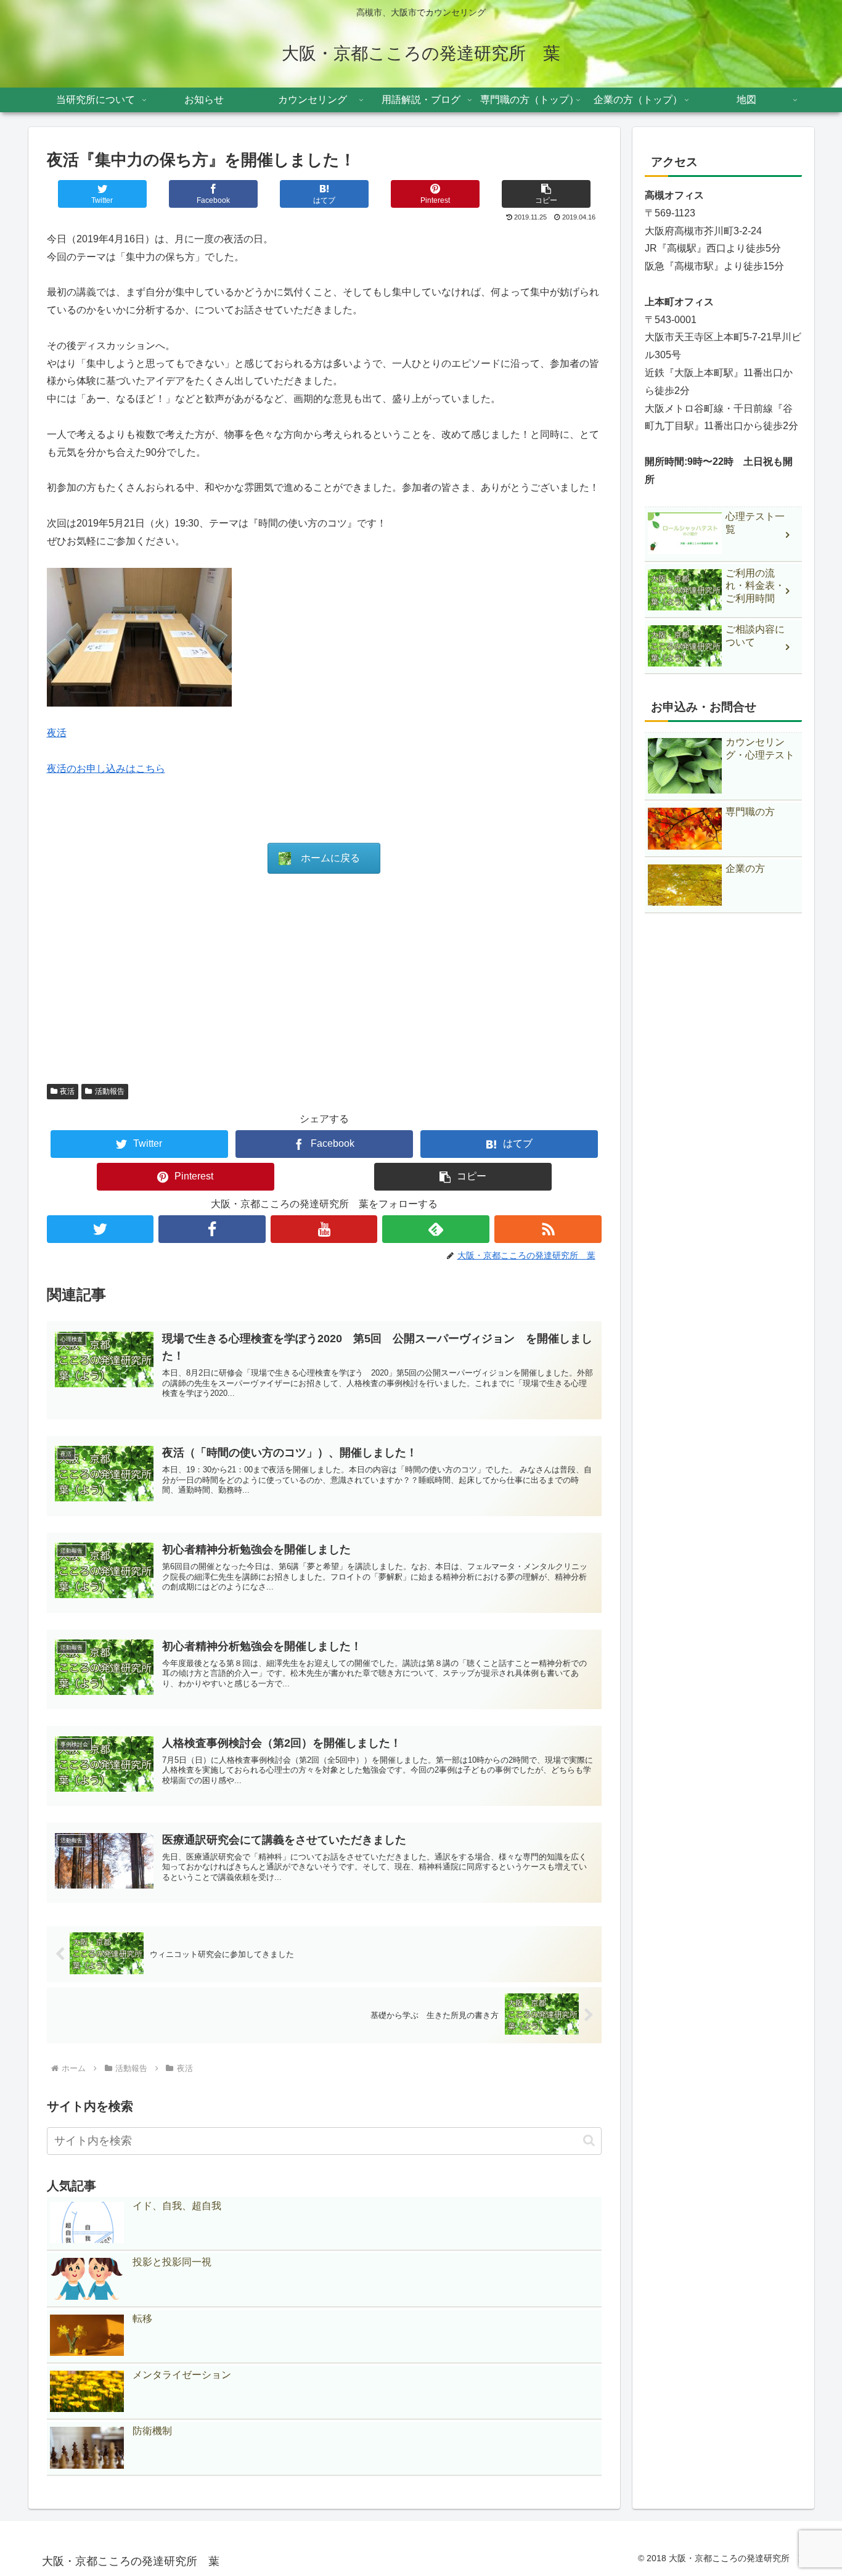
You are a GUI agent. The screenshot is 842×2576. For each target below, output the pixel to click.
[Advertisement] (324, 978)
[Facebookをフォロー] (212, 1229)
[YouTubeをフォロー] (324, 1229)
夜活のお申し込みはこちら (106, 769)
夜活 (57, 733)
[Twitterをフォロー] (100, 1229)
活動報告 (110, 1091)
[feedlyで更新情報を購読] (436, 1229)
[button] (546, 194)
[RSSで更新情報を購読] (548, 1229)
